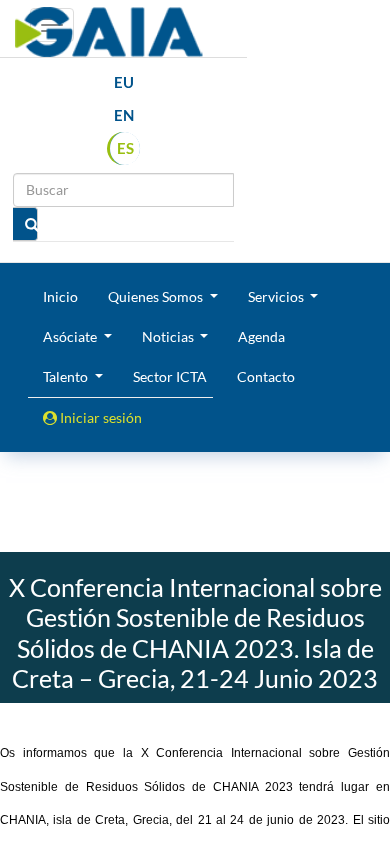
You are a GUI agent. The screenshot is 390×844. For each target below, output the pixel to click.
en (124, 115)
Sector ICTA (170, 376)
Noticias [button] (169, 336)
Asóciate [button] (71, 336)
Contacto (266, 376)
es (125, 148)
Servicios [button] (277, 296)
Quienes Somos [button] (157, 296)
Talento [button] (67, 376)
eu (124, 82)
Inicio (60, 296)
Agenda (261, 336)
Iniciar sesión (99, 417)
